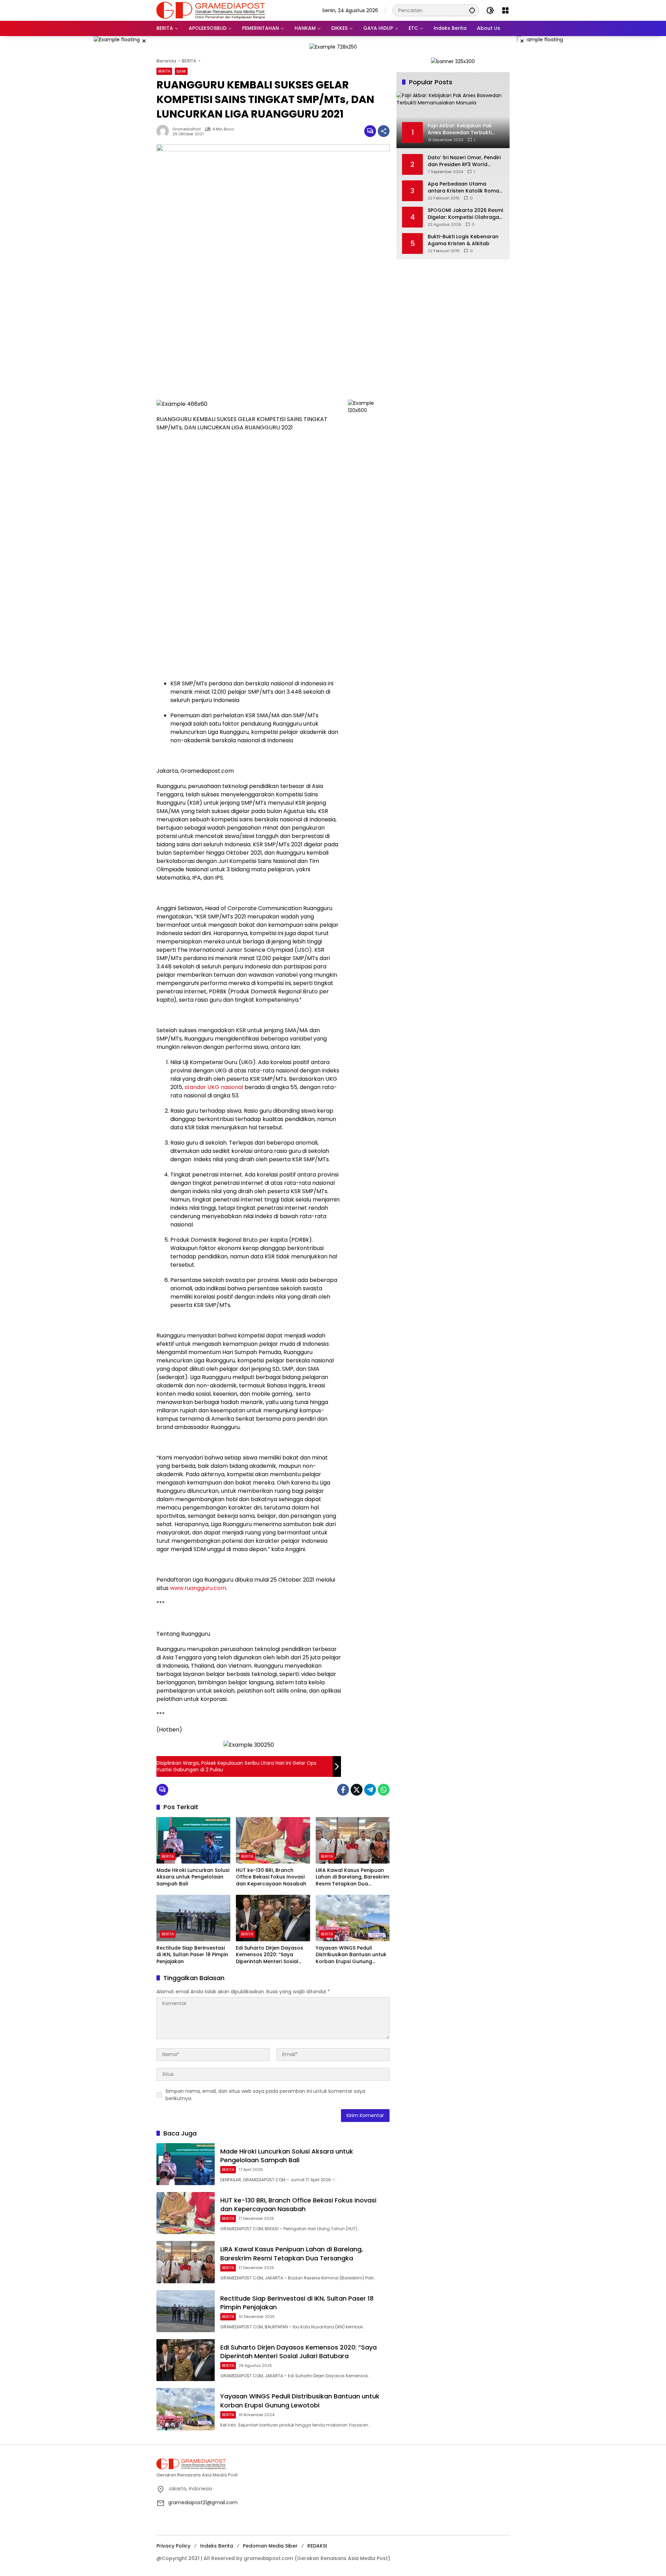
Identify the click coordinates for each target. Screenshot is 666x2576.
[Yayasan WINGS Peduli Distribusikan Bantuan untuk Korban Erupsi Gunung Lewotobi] (353, 1918)
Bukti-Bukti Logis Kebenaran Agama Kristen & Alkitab (463, 240)
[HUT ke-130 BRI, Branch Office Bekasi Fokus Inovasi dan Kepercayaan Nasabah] (273, 1840)
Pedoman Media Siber (270, 2546)
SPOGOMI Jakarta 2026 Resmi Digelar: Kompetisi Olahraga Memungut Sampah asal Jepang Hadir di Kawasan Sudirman (465, 214)
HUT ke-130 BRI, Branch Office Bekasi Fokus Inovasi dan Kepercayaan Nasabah (271, 1877)
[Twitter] (357, 1790)
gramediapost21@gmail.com (203, 2502)
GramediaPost (187, 129)
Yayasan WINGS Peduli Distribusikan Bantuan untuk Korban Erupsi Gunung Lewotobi (351, 1955)
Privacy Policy (173, 2546)
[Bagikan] (384, 131)
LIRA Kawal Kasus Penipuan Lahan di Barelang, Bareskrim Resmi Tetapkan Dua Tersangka (352, 1877)
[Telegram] (370, 1790)
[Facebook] (343, 1790)
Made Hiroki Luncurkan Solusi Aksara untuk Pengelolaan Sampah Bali (193, 1877)
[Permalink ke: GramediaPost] (164, 131)
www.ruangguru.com (198, 1588)
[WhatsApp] (384, 1790)
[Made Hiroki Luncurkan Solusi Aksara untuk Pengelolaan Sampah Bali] (193, 1840)
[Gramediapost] (211, 10)
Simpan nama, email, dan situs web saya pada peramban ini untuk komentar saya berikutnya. (265, 2095)
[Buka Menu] (505, 10)
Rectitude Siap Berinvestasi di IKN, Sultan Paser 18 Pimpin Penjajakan (192, 1955)
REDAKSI (317, 2546)
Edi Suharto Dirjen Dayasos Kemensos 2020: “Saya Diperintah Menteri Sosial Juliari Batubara (270, 1955)
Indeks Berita (217, 2546)
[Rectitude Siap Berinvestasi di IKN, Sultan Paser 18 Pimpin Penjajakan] (193, 1918)
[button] (472, 10)
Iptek (181, 71)
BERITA (164, 71)
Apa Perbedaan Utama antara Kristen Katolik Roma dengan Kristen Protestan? (463, 187)
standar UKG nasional (214, 1087)
